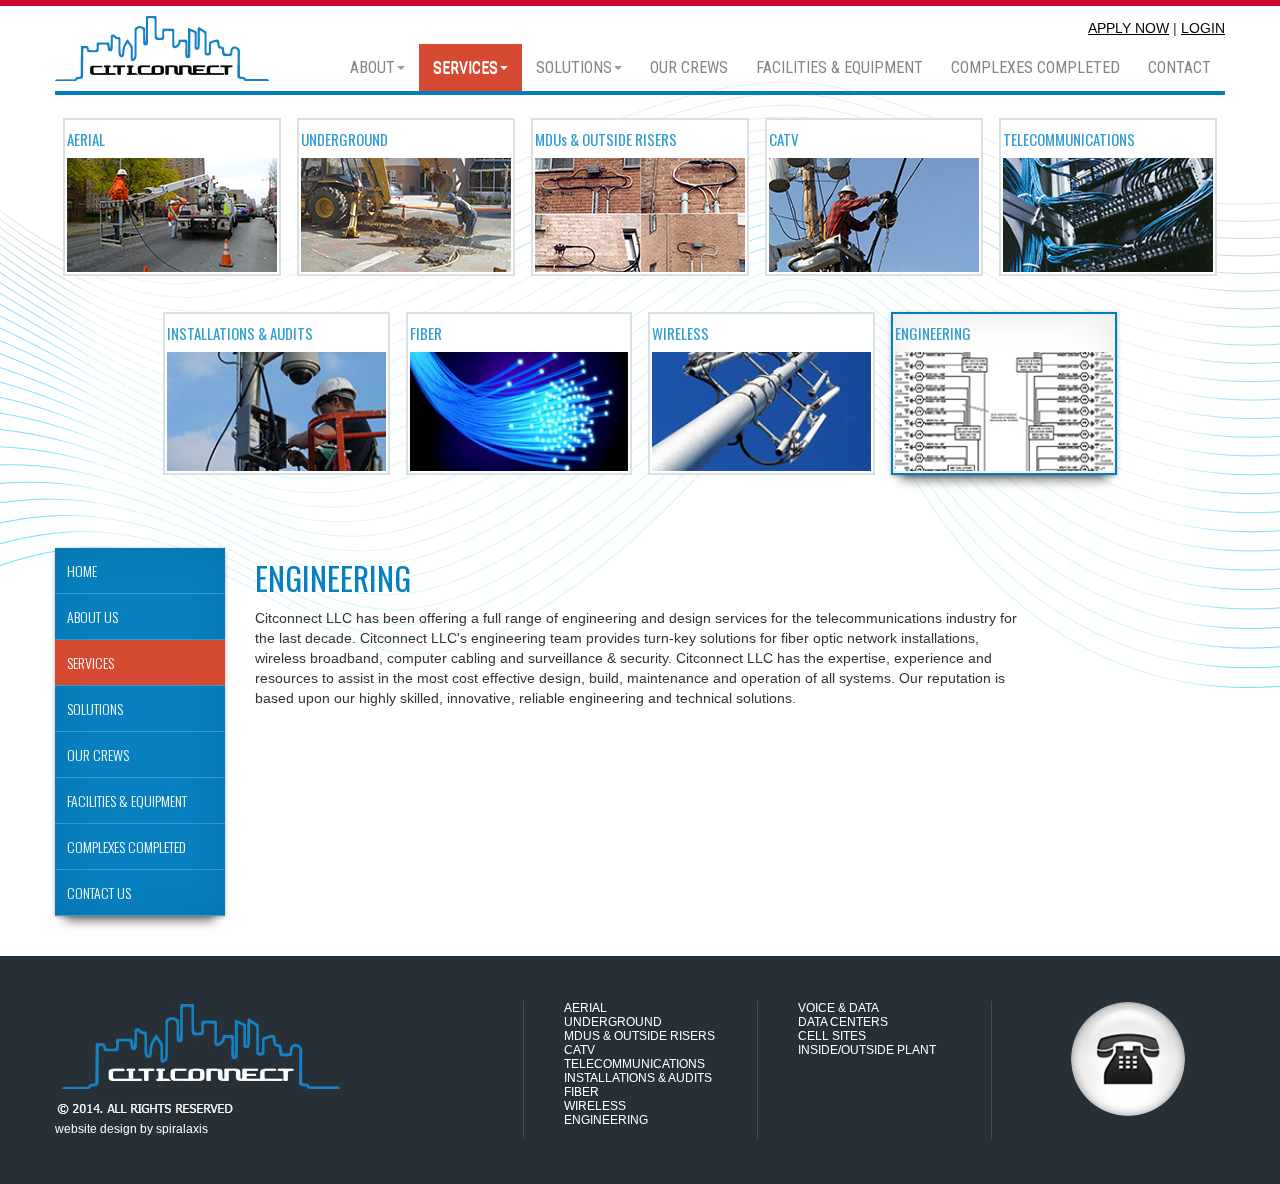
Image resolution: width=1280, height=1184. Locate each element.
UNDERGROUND (613, 1022)
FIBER (581, 1092)
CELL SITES (832, 1036)
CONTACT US (99, 892)
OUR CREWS (689, 67)
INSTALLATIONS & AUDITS (638, 1078)
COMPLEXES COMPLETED (1035, 67)
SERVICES (465, 67)
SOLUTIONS (574, 67)
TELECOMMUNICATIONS (634, 1064)
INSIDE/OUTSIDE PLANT (867, 1050)
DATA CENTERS (843, 1022)
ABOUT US (92, 616)
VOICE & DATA (838, 1008)
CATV (579, 1050)
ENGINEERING (606, 1120)
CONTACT (1179, 67)
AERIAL (585, 1008)
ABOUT (372, 67)
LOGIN (1203, 28)
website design (96, 1129)
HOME (82, 570)
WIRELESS (595, 1106)
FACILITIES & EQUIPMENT (839, 67)
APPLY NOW (1128, 28)
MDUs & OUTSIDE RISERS (639, 1036)
